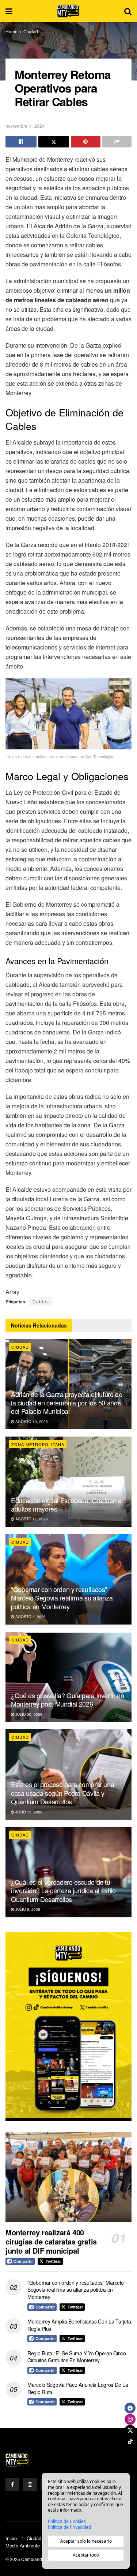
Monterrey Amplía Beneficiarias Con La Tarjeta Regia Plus (79, 2325)
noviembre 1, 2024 (25, 126)
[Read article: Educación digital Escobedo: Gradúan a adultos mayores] (68, 1482)
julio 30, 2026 (28, 1714)
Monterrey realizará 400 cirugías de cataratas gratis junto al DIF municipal (51, 2241)
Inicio (11, 2538)
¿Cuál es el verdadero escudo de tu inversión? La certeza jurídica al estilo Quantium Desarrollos (63, 1890)
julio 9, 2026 (27, 1909)
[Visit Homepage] (68, 11)
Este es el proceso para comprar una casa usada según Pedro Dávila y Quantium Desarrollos (62, 1793)
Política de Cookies (67, 2521)
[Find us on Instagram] (30, 2485)
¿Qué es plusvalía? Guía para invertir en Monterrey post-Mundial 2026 (68, 1699)
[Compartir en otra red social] (117, 142)
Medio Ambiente (23, 2545)
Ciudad (31, 31)
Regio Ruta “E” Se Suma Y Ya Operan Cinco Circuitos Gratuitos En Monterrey (77, 2357)
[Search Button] (128, 11)
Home (12, 31)
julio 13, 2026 (28, 1812)
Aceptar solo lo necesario (86, 2541)
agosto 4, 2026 (30, 1617)
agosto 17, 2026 (31, 1519)
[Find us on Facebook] (12, 2485)
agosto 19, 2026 (31, 1422)
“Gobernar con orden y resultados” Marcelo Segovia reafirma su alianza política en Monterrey (62, 1598)
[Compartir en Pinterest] (86, 142)
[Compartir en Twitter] (54, 142)
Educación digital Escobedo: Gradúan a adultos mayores (66, 1504)
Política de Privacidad (69, 2527)
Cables (41, 1301)
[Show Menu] (9, 11)
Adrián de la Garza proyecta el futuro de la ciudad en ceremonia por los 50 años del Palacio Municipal (67, 1403)
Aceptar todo (86, 2555)
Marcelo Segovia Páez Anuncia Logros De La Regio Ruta (78, 2388)
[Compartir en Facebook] (21, 142)
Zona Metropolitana (38, 1444)
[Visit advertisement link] (68, 2027)
